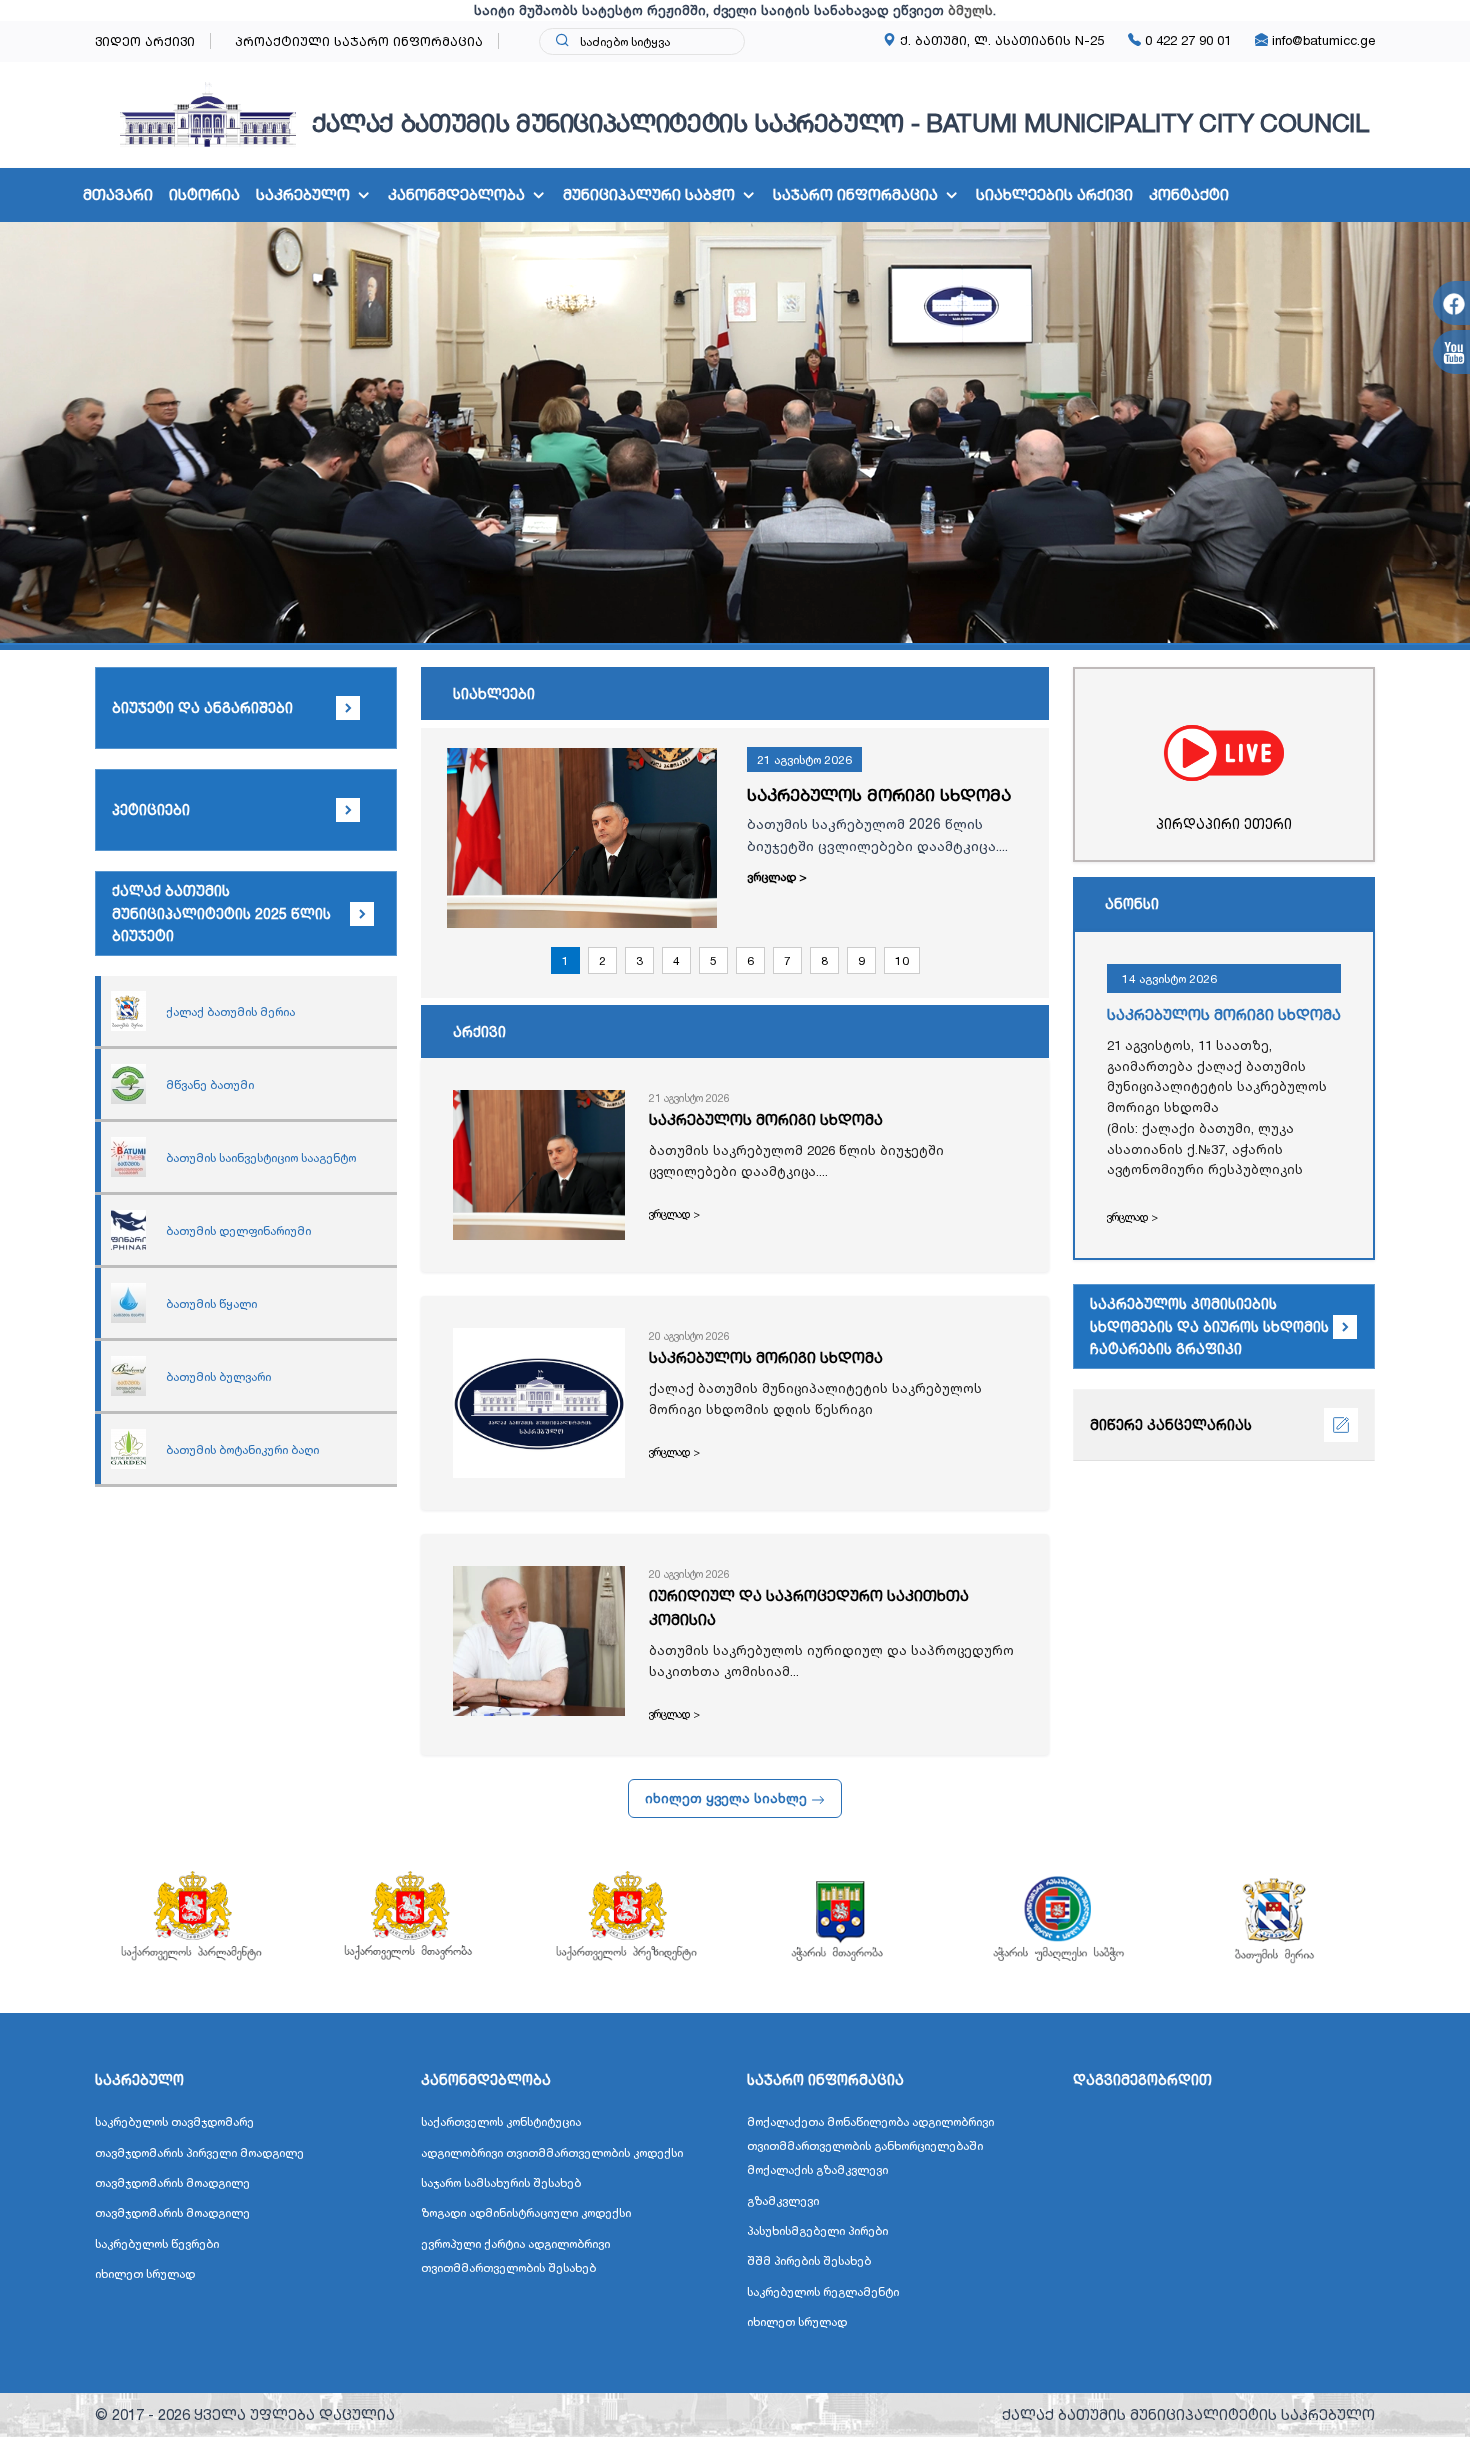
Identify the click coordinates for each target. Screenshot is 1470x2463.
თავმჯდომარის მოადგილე (172, 2182)
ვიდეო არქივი (145, 41)
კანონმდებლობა (456, 194)
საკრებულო (303, 194)
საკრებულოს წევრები (157, 2243)
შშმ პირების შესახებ (809, 2260)
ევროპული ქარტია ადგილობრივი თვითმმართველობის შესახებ (515, 2255)
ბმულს (970, 10)
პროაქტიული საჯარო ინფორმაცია (359, 41)
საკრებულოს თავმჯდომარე (174, 2121)
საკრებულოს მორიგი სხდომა (879, 794)
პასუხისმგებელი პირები (817, 2230)
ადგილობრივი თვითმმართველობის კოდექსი (552, 2152)
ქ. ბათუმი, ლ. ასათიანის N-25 (1000, 40)
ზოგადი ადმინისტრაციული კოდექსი (526, 2212)
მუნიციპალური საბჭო (649, 194)
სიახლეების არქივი (1054, 194)
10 (902, 960)
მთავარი (118, 194)
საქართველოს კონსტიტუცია (501, 2121)
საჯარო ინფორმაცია (855, 194)
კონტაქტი (1189, 194)
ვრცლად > (777, 876)
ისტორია (204, 194)
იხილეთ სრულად (145, 2273)
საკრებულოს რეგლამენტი (823, 2291)
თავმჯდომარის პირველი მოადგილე (199, 2152)
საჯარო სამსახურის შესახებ (501, 2182)
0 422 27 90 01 (1186, 40)
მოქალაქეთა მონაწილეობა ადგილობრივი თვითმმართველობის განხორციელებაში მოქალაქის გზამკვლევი (870, 2145)
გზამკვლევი (783, 2200)
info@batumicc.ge (1321, 40)
